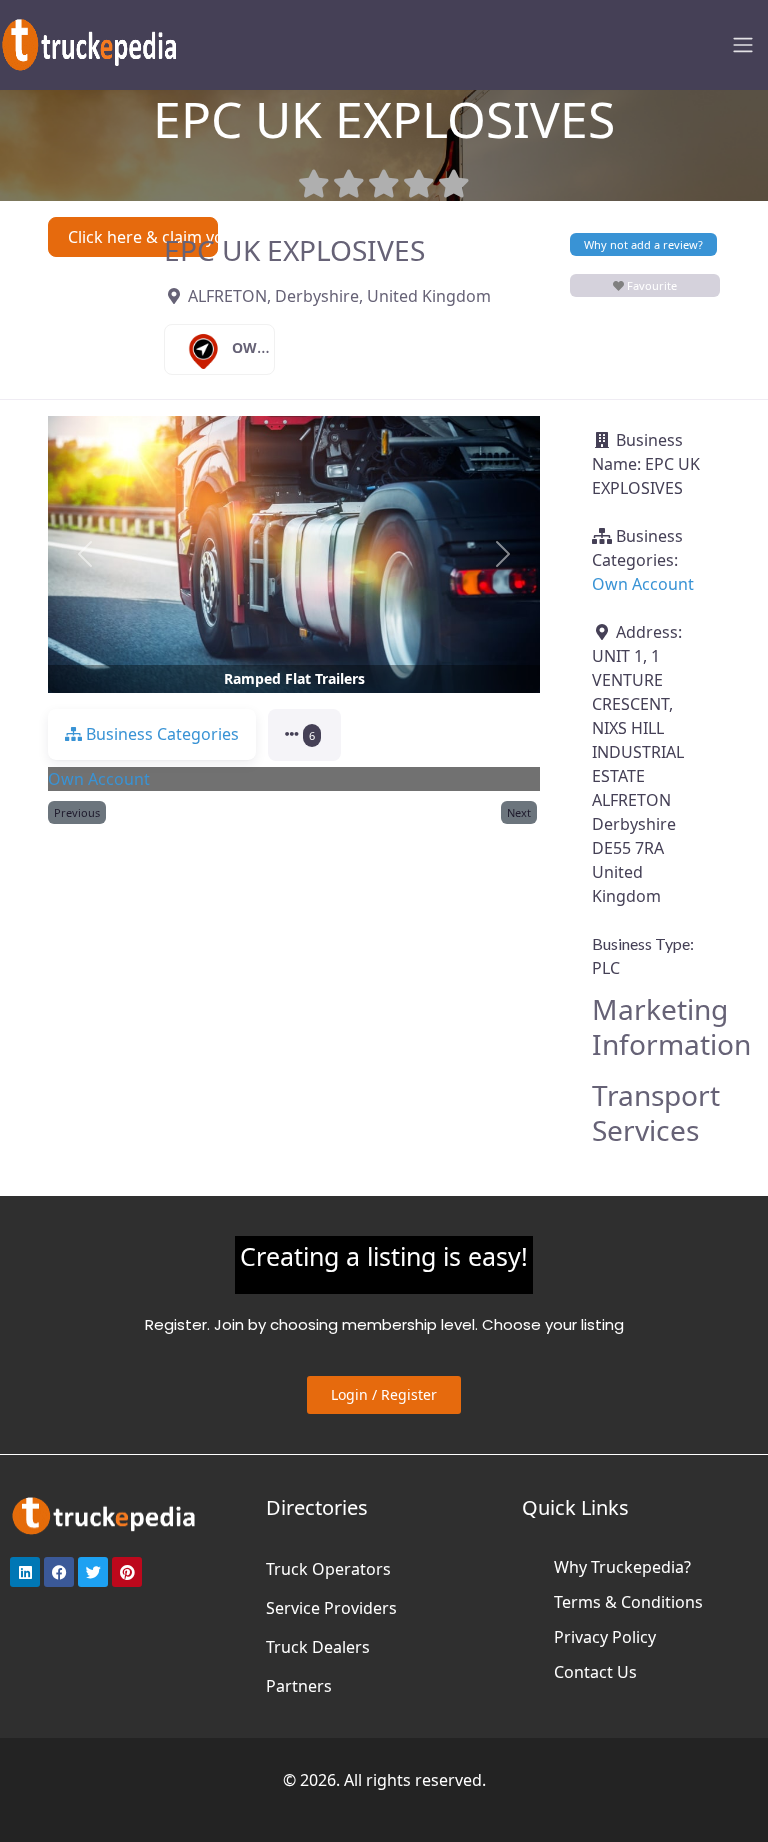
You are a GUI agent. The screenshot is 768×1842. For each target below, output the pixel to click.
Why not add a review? (643, 244)
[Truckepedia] (90, 42)
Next (519, 812)
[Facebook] (59, 1572)
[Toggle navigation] (743, 45)
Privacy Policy (605, 1637)
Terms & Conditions (628, 1602)
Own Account (286, 347)
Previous (77, 812)
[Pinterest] (127, 1572)
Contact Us (595, 1672)
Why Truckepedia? (622, 1567)
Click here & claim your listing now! (143, 237)
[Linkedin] (25, 1572)
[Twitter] (93, 1572)
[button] (85, 554)
